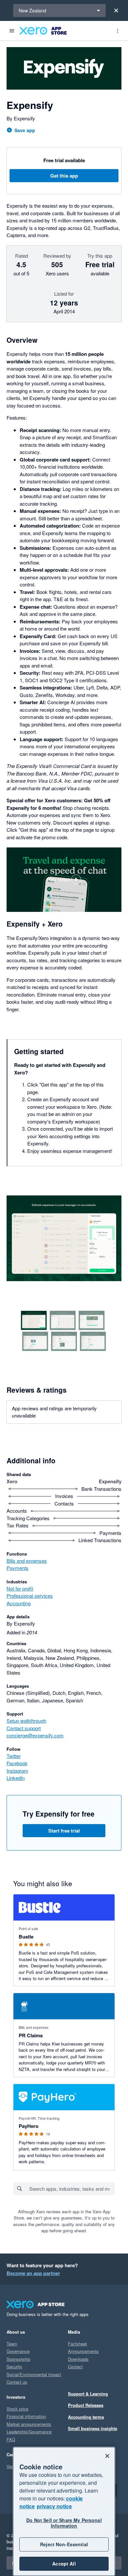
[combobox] (72, 2189)
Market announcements (29, 2424)
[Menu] (12, 31)
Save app (25, 130)
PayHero (29, 2126)
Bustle (26, 1937)
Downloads (78, 2359)
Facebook (17, 1763)
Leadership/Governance (29, 2432)
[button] (64, 880)
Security (14, 2367)
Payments (18, 1568)
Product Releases (86, 2405)
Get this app (64, 176)
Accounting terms (86, 2417)
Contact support (24, 1728)
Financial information (26, 2416)
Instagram (17, 1771)
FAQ (11, 2439)
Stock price (17, 2409)
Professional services (30, 1596)
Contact (75, 2367)
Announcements (83, 2351)
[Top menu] (117, 31)
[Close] (116, 10)
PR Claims (31, 2035)
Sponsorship (18, 2359)
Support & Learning (88, 2394)
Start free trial (64, 1831)
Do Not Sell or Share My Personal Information (64, 2523)
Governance (18, 2351)
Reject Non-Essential (64, 2544)
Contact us (17, 2382)
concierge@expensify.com (35, 1735)
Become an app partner (33, 2273)
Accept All (64, 2564)
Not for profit (20, 1588)
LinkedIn (16, 1778)
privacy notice (54, 2506)
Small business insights (93, 2428)
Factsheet (77, 2344)
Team (12, 2344)
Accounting (19, 1603)
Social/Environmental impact (34, 2374)
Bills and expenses (27, 1561)
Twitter (14, 1756)
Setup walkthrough (26, 1721)
